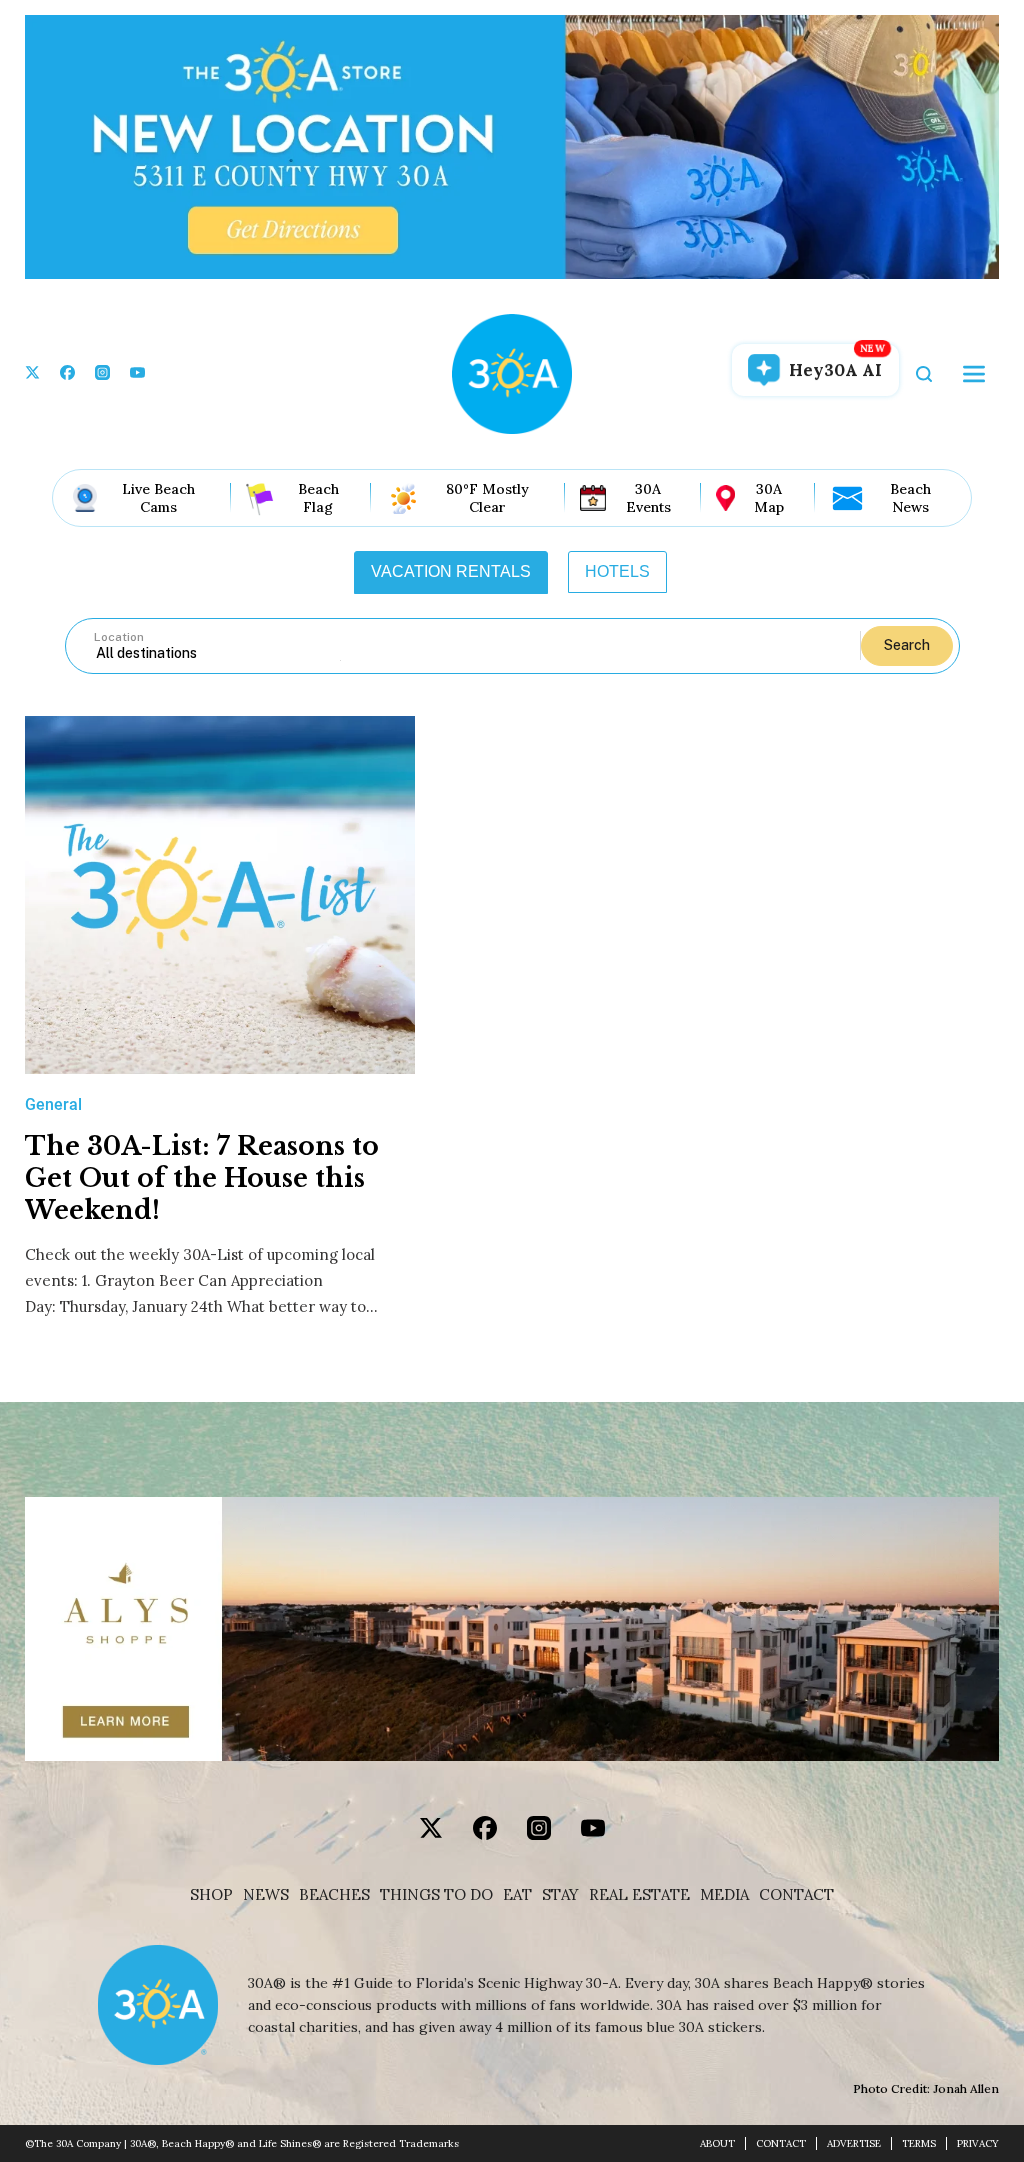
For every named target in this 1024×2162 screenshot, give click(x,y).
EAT (517, 1895)
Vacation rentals (451, 571)
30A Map (769, 498)
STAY (560, 1895)
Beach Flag (318, 498)
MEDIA (724, 1895)
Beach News (910, 498)
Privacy (978, 2143)
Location (119, 637)
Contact (796, 1895)
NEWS (266, 1895)
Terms (919, 2143)
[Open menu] (974, 374)
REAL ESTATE (639, 1895)
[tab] (451, 572)
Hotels (617, 571)
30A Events (648, 498)
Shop (211, 1895)
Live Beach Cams (158, 498)
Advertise (854, 2143)
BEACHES (334, 1895)
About (717, 2143)
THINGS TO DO (436, 1895)
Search (907, 645)
